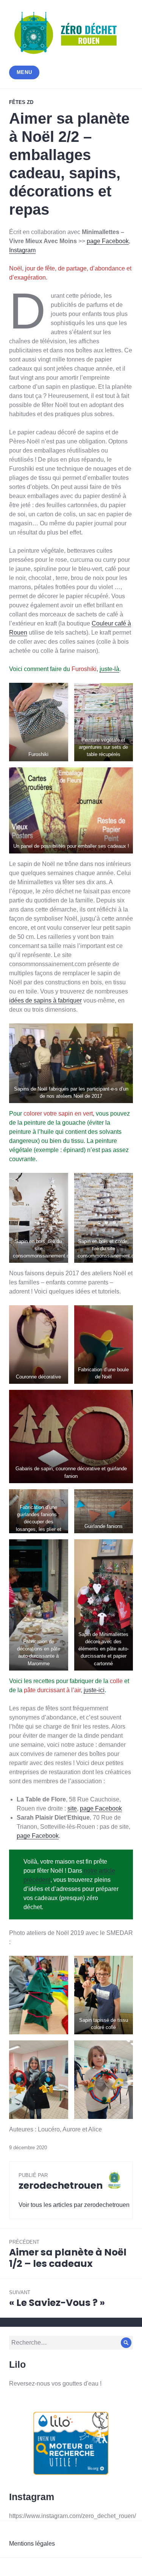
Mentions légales (32, 2544)
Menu (24, 72)
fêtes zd (21, 102)
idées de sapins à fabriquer (45, 1000)
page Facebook (108, 241)
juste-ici (94, 1690)
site (72, 1808)
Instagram (22, 250)
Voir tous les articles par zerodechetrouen (74, 2205)
